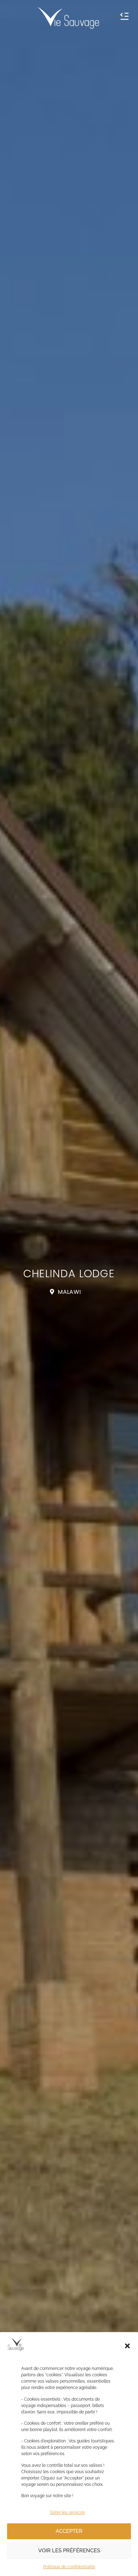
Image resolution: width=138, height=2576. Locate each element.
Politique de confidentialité (69, 2567)
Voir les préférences (69, 2551)
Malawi (69, 1292)
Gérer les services (67, 2512)
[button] (127, 2346)
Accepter (69, 2531)
